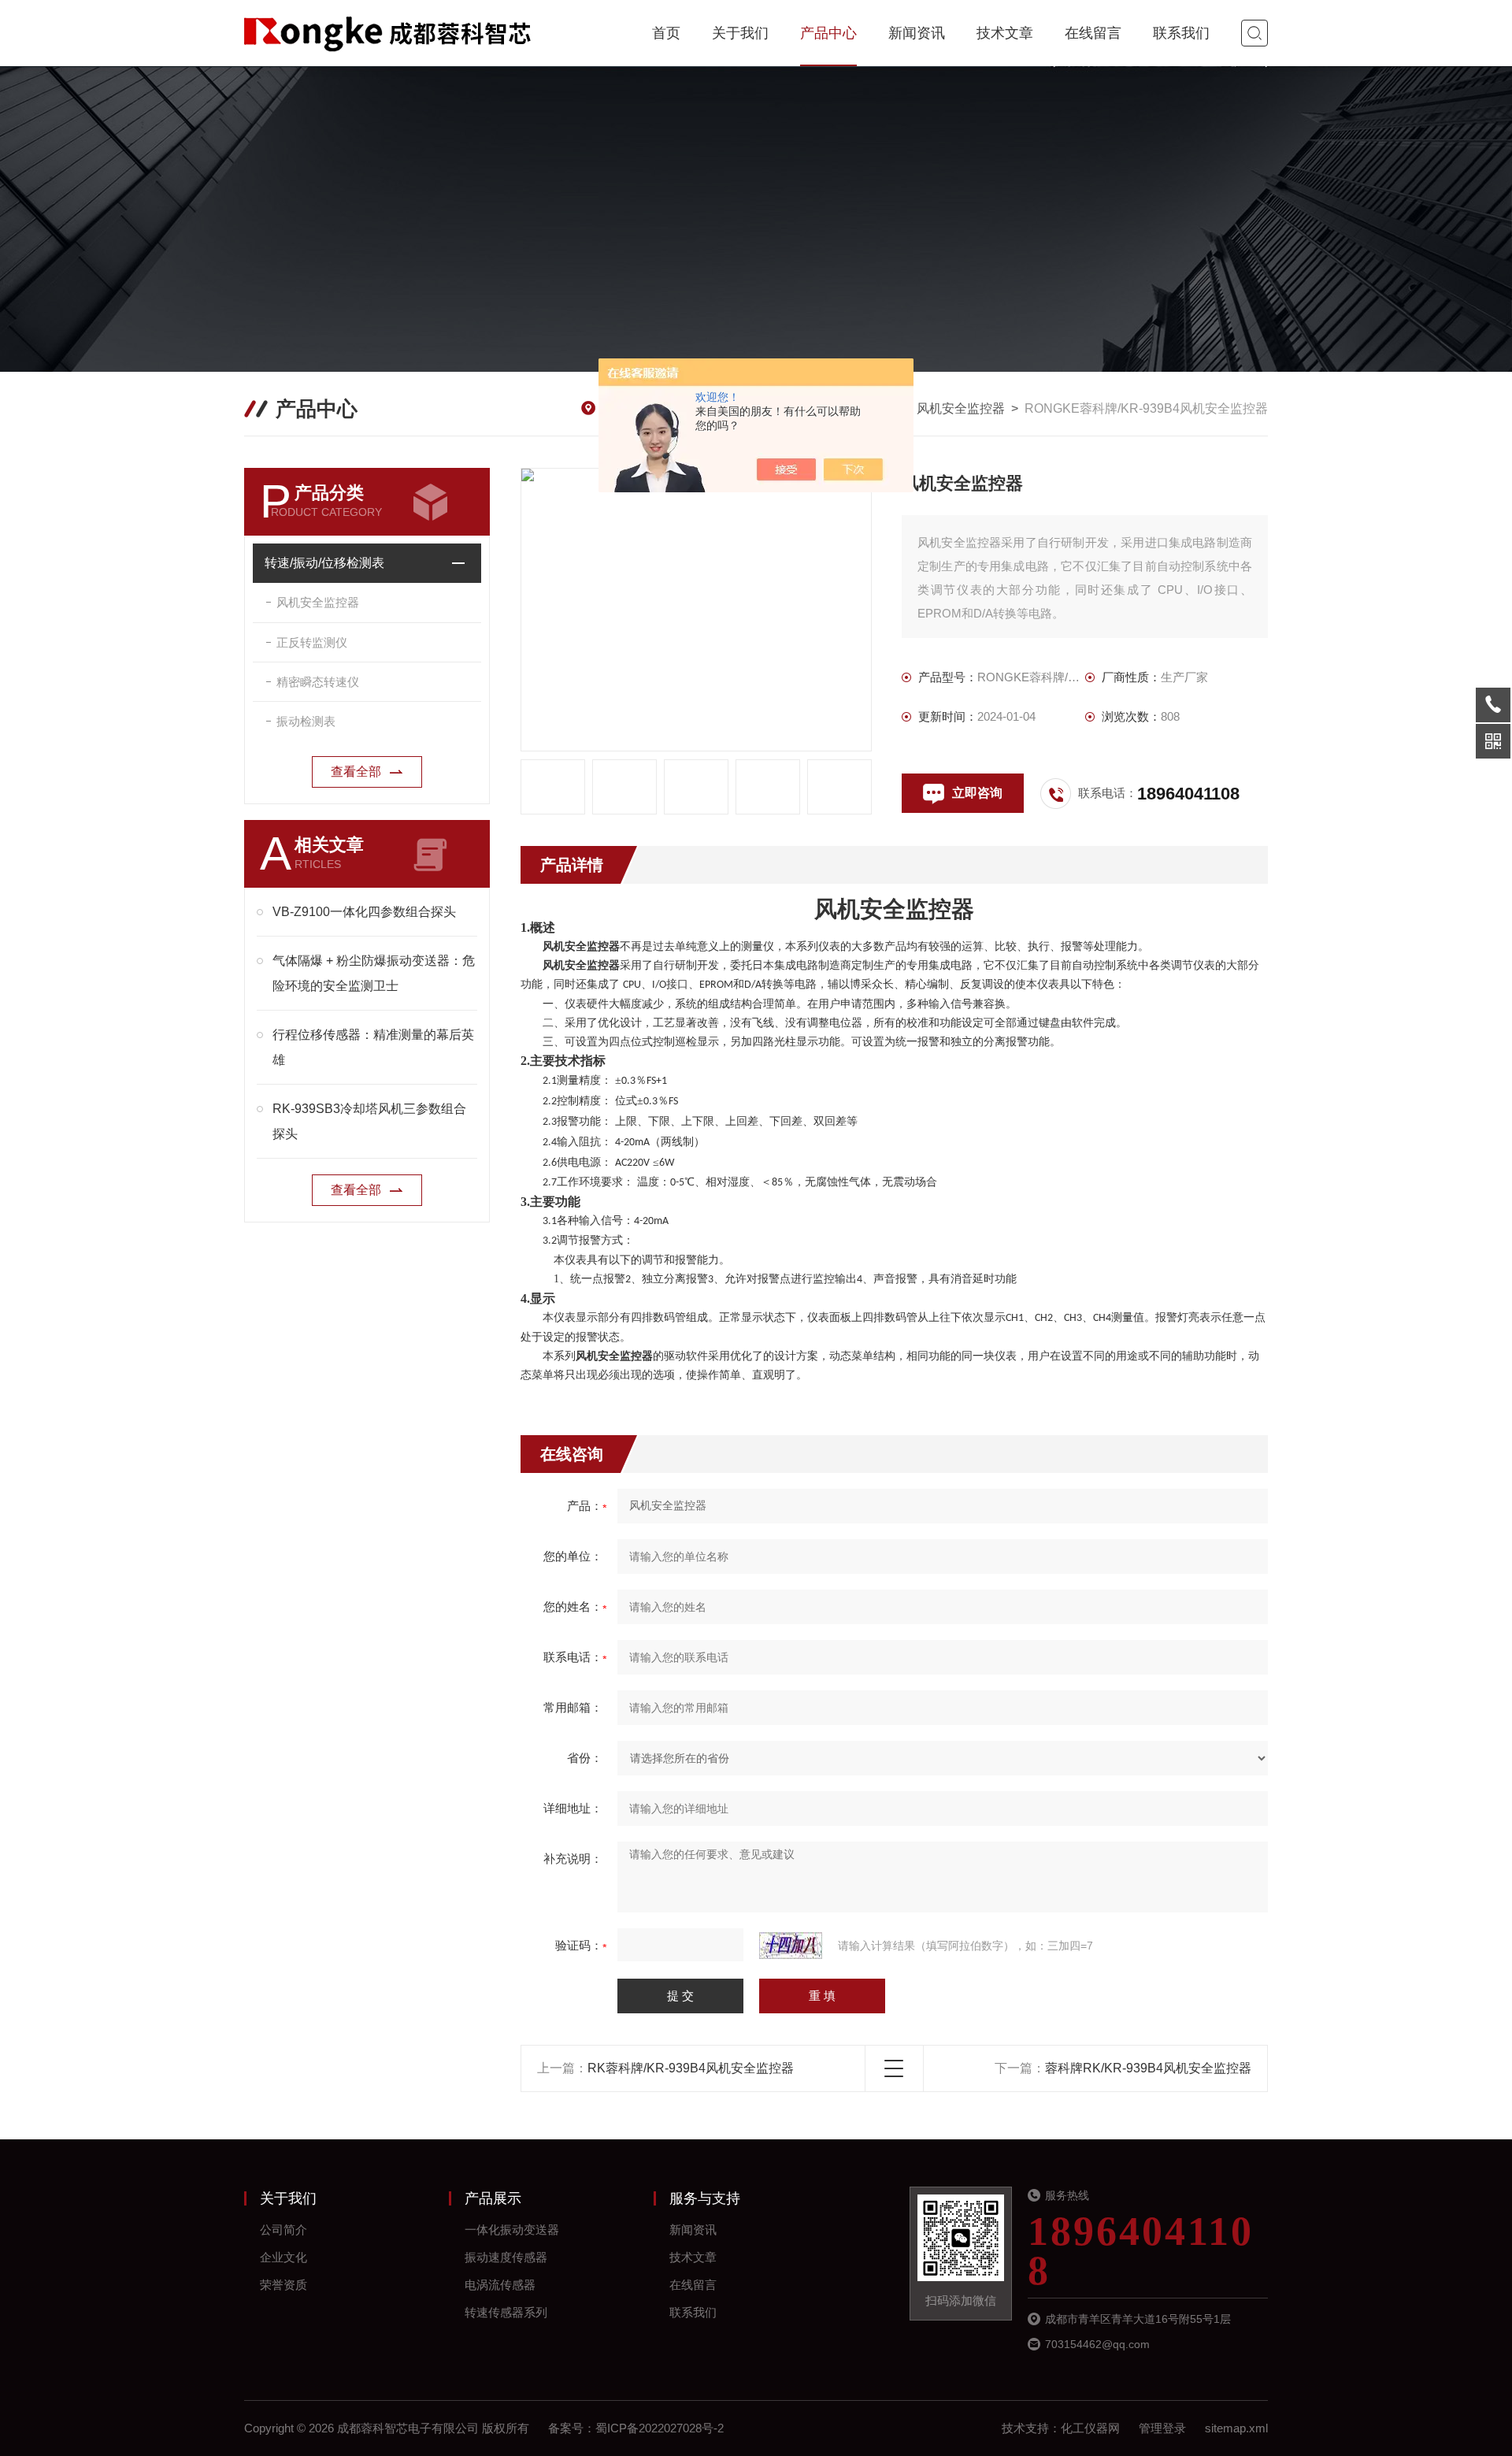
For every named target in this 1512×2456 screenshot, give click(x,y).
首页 (666, 33)
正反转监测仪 (312, 642)
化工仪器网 (1090, 2428)
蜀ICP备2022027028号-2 (660, 2428)
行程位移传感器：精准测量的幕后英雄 (373, 1047)
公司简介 (283, 2230)
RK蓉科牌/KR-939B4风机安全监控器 (691, 2068)
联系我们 (1181, 33)
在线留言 (1093, 33)
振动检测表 (306, 721)
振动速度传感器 (506, 2257)
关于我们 (740, 33)
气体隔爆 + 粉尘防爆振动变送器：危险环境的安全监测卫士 (374, 973)
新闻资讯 (917, 33)
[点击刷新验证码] (791, 1946)
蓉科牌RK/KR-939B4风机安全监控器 (1148, 2068)
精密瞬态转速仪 (318, 682)
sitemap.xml (1236, 2428)
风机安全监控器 (961, 408)
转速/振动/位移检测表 (324, 563)
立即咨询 (977, 793)
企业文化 (283, 2257)
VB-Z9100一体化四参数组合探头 (364, 912)
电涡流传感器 (500, 2285)
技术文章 (1005, 33)
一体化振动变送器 (512, 2230)
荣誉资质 (283, 2285)
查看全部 (356, 772)
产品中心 (828, 33)
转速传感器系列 (506, 2312)
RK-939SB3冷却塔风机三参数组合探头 (369, 1121)
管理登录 (1162, 2428)
